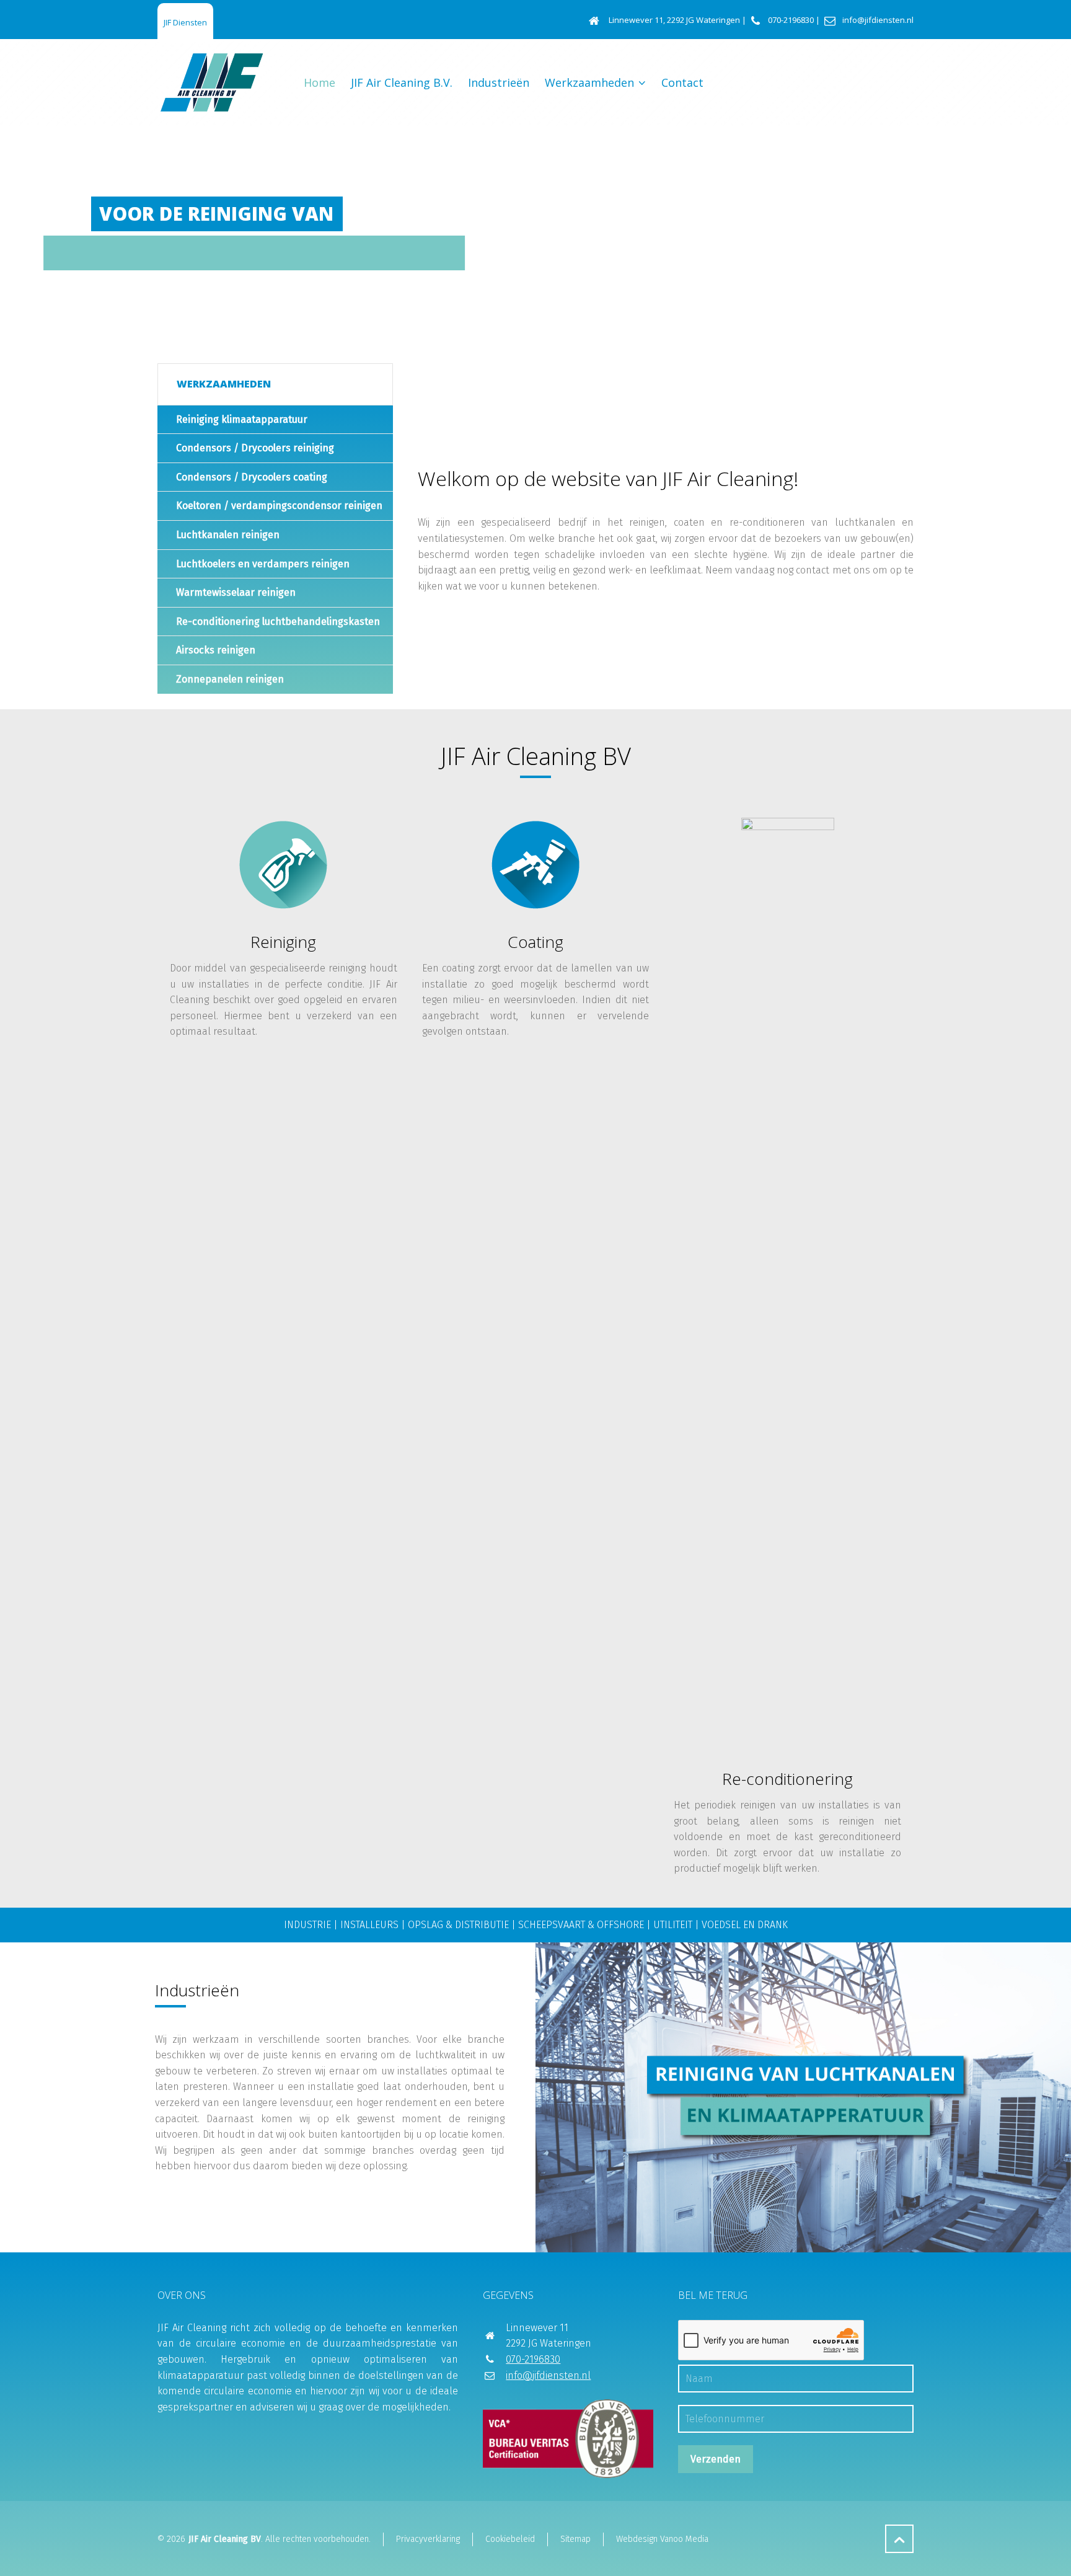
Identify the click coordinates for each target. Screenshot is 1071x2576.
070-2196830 (791, 20)
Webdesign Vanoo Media (662, 2539)
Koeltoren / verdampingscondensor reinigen (279, 506)
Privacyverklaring (428, 2539)
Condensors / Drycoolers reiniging (255, 448)
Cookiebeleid (510, 2539)
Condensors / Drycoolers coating (252, 477)
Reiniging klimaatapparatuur (242, 419)
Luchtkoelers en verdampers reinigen (263, 564)
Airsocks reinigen (216, 650)
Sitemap (575, 2539)
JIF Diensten (185, 22)
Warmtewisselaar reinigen (236, 592)
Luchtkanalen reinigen (228, 535)
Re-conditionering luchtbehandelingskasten (278, 622)
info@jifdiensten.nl (878, 20)
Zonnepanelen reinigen (230, 679)
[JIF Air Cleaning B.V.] (212, 82)
